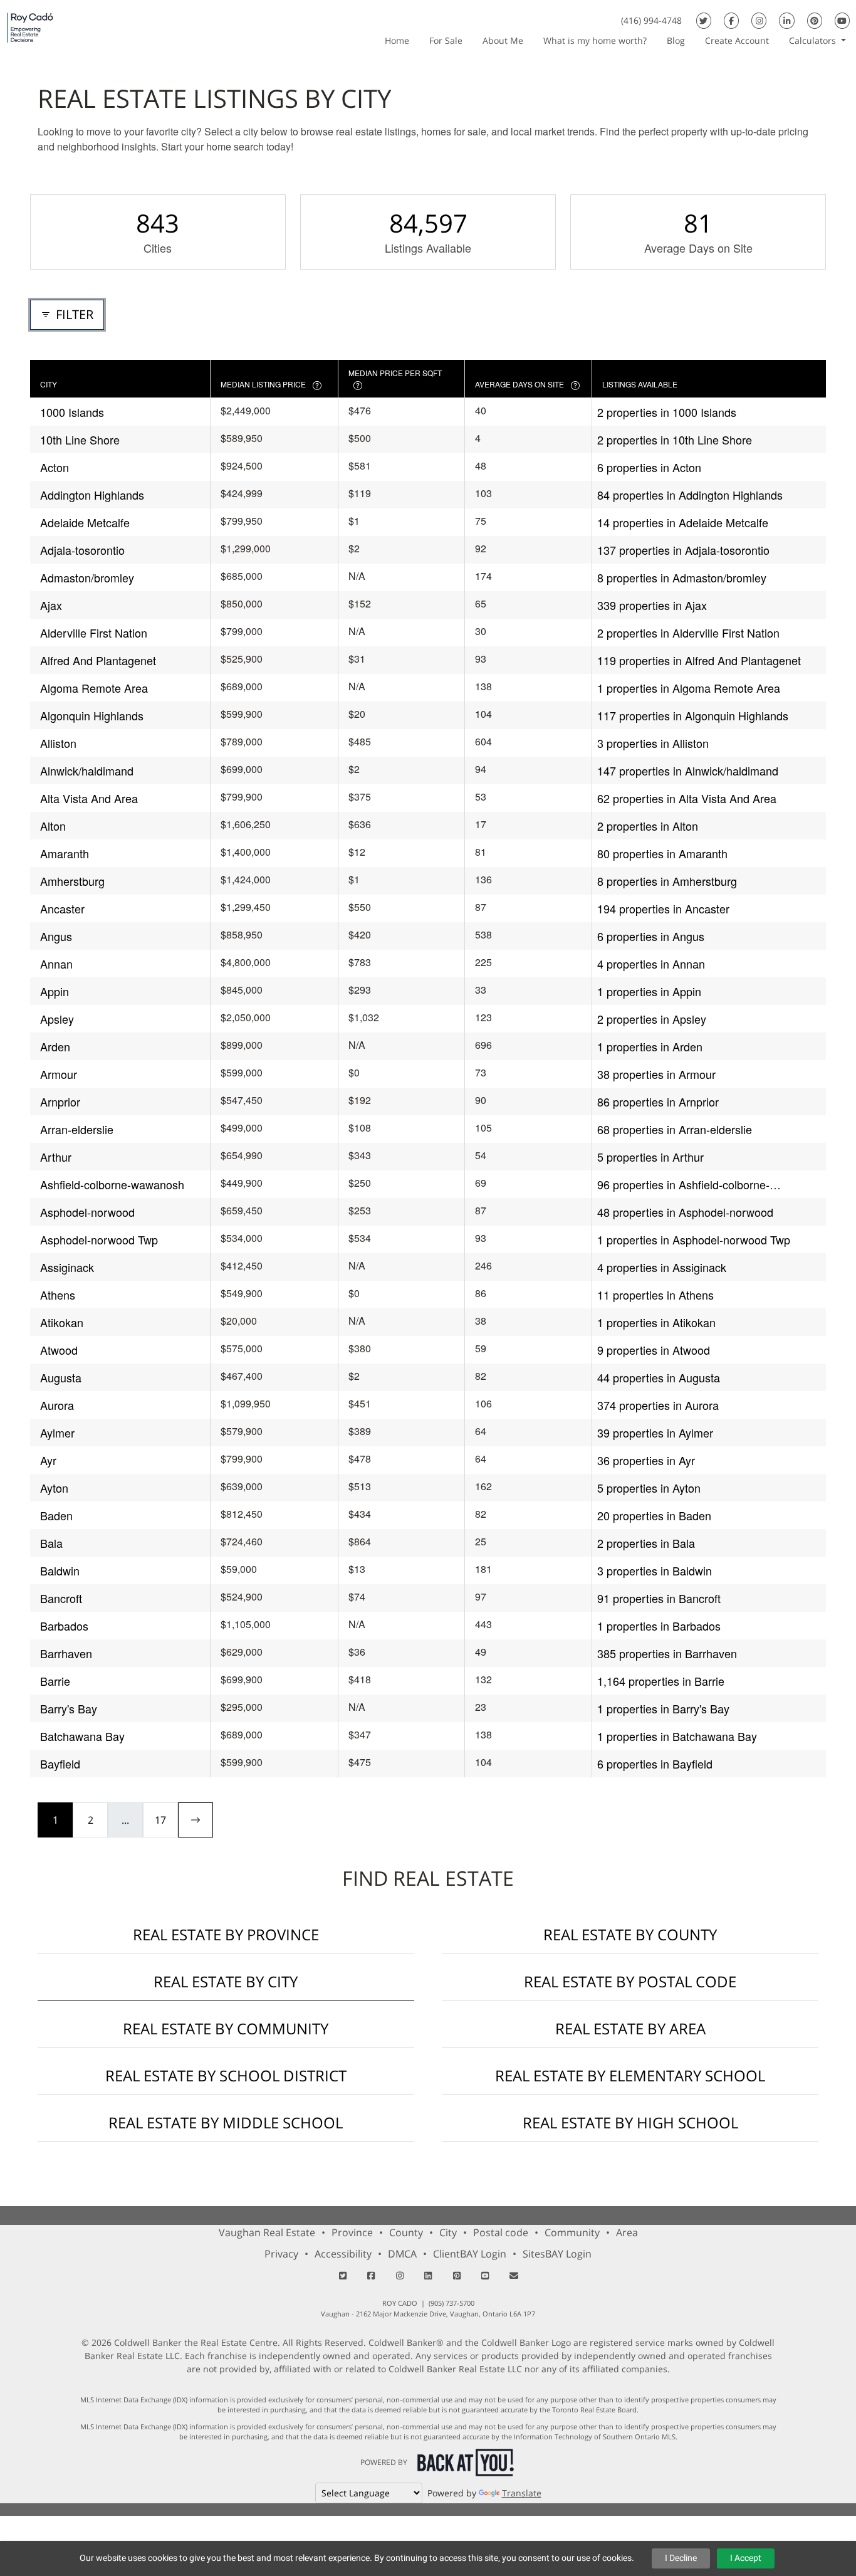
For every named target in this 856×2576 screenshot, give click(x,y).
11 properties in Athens (655, 1295)
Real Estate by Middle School (226, 2122)
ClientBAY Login (470, 2254)
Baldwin (60, 1570)
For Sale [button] (446, 40)
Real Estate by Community (226, 2028)
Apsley (57, 1019)
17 (160, 1820)
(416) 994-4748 (651, 20)
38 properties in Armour (656, 1074)
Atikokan (62, 1322)
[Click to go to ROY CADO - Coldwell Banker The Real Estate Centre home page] (30, 27)
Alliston (58, 743)
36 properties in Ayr (646, 1460)
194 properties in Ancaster (663, 908)
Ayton (54, 1488)
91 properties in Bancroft (659, 1598)
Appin (55, 991)
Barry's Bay (69, 1708)
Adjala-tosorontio (82, 550)
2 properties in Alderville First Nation (688, 633)
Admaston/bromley (87, 577)
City (448, 2232)
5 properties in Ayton (649, 1488)
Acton (55, 467)
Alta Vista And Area (89, 798)
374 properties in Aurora (658, 1405)
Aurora (57, 1405)
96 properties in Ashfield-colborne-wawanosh (683, 1185)
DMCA (402, 2254)
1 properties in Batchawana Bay (677, 1736)
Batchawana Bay (82, 1736)
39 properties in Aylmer (655, 1433)
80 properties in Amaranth (662, 853)
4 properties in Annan (651, 964)
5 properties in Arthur (650, 1157)
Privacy (281, 2254)
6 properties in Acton (649, 467)
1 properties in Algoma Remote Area (689, 688)
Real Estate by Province (226, 1934)
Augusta (61, 1377)
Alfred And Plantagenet (98, 660)
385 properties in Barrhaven (667, 1653)
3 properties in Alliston (653, 743)
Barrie (55, 1681)
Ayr (48, 1460)
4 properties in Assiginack (662, 1267)
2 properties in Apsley (652, 1019)
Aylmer (57, 1433)
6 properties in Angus (651, 936)
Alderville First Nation (94, 633)
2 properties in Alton (648, 826)
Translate (522, 2493)
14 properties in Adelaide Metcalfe (683, 522)
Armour (59, 1074)
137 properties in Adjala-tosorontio (683, 550)
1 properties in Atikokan (656, 1322)
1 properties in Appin (649, 991)
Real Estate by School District (226, 2075)
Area (627, 2232)
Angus (56, 936)
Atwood (59, 1350)
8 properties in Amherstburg (667, 881)
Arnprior (60, 1101)
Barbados (64, 1626)
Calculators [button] (814, 40)
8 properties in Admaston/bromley (682, 577)
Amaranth (65, 853)
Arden (55, 1046)
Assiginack (67, 1267)
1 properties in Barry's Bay (663, 1708)
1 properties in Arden (650, 1046)
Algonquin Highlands (92, 715)
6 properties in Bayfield (655, 1764)
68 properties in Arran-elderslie (675, 1129)
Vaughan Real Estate (267, 2232)
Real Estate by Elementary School (630, 2075)
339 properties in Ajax (652, 605)
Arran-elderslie (77, 1129)
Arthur (56, 1157)
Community (572, 2232)
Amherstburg (72, 881)
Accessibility (343, 2254)
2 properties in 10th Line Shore (675, 439)
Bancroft (61, 1598)
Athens (58, 1295)
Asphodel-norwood (87, 1212)
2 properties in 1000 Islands (667, 412)
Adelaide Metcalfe (85, 522)
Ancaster (62, 908)
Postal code (501, 2232)
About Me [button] (503, 40)
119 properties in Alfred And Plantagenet (699, 660)
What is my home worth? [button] (595, 40)
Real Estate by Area (630, 2028)
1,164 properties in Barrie (661, 1681)
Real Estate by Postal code (630, 1981)
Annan (56, 964)
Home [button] (397, 40)
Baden (56, 1515)
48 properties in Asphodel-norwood (685, 1212)
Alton (53, 826)
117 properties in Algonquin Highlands (693, 715)
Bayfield (60, 1764)
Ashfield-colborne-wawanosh (112, 1184)
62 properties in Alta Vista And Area (687, 798)
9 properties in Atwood (654, 1350)
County (406, 2232)
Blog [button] (676, 40)
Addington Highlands (92, 495)
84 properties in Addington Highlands (690, 495)
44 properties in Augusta (659, 1377)
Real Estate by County (630, 1934)
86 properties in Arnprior (658, 1101)
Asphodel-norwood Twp (99, 1239)
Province (352, 2232)
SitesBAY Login (557, 2254)
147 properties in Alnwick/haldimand (688, 770)
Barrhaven (66, 1653)
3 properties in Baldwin (655, 1570)
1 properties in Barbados (659, 1626)
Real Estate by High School (630, 2122)
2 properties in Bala (646, 1543)
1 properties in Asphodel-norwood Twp (694, 1239)
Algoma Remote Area (94, 688)
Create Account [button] (737, 40)
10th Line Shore (80, 439)
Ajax (51, 605)
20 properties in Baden (654, 1515)
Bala (51, 1543)
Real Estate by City (226, 1981)
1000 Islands (72, 412)
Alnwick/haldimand (87, 770)
